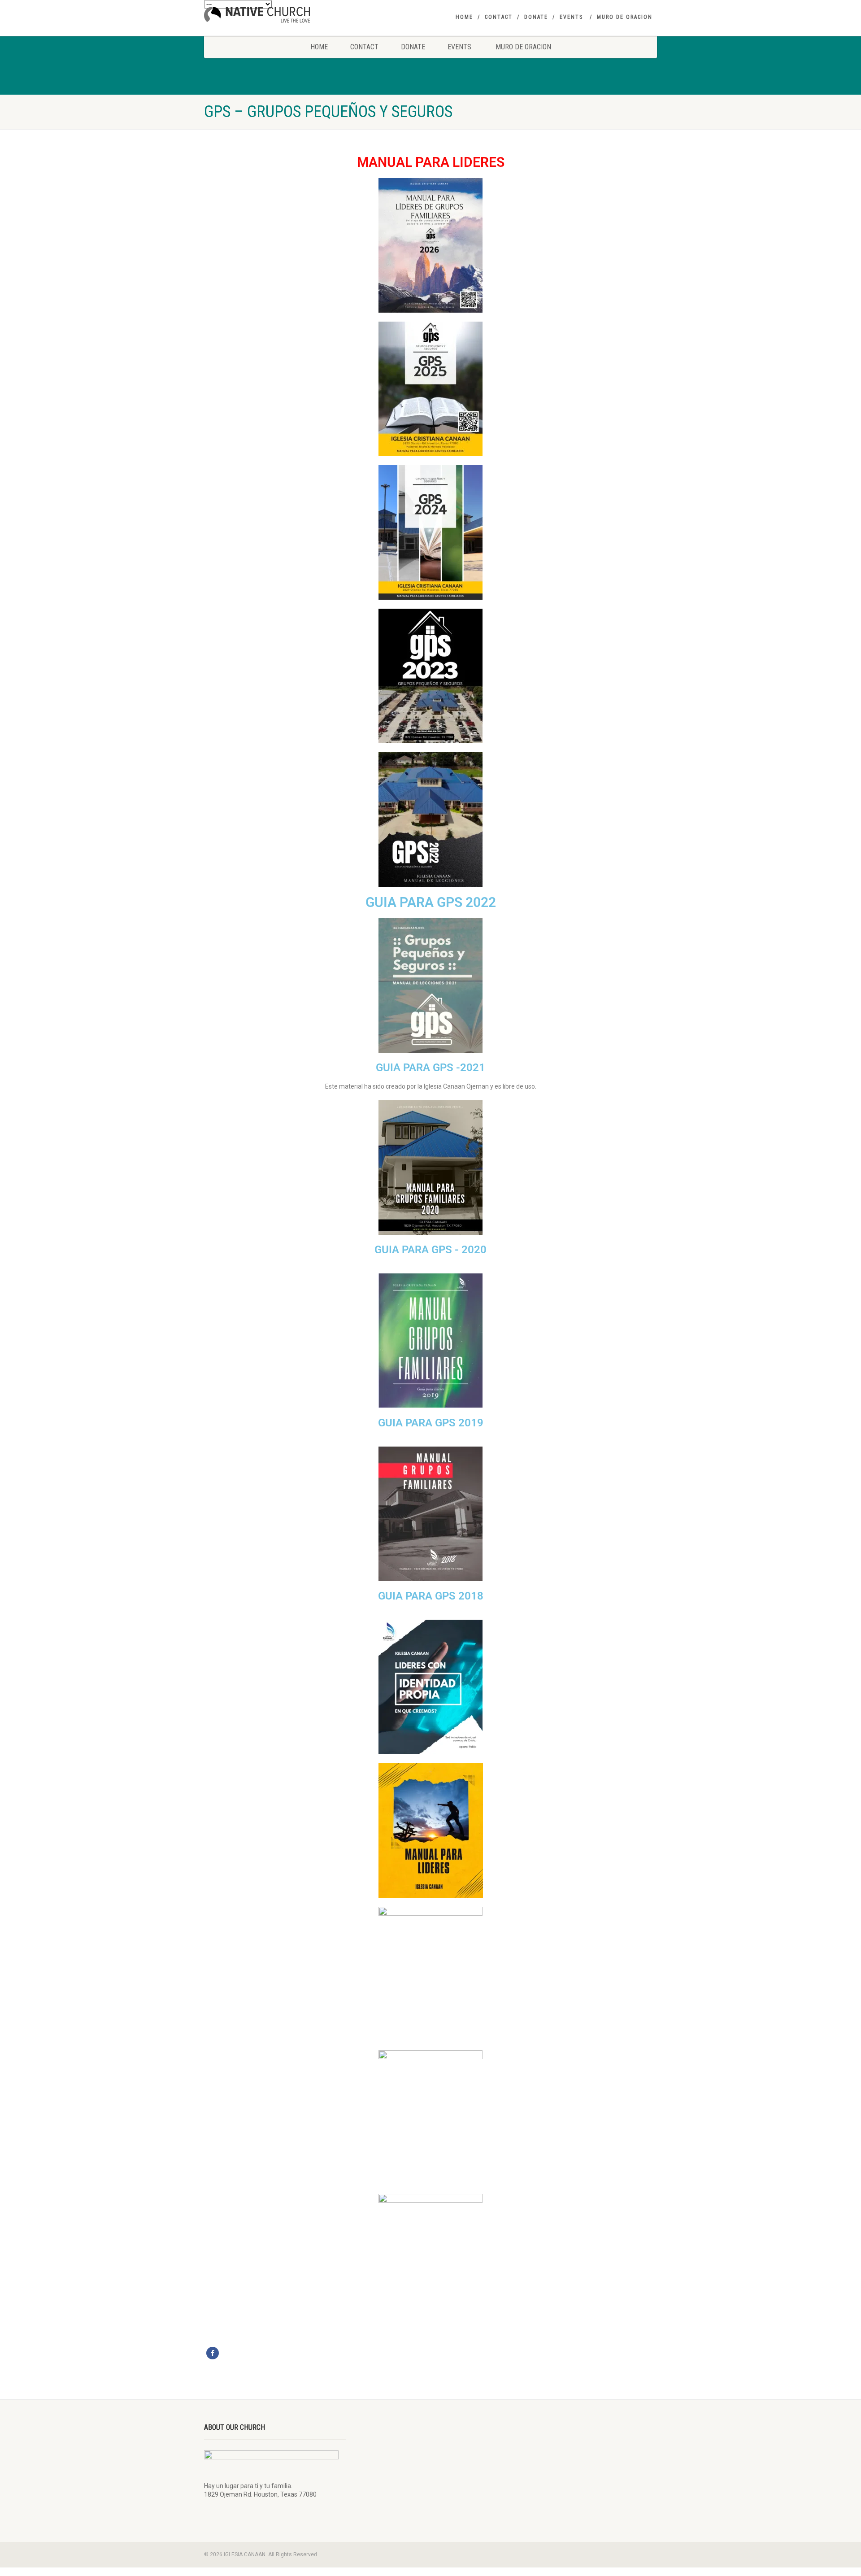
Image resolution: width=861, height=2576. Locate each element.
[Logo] (275, 15)
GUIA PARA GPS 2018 (431, 1596)
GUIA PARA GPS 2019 (431, 1423)
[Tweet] (227, 2353)
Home (464, 17)
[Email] (316, 2353)
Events (571, 17)
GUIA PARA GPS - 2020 (430, 1250)
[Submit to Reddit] (287, 2353)
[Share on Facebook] (213, 2353)
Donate (536, 17)
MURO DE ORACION (625, 17)
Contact (499, 17)
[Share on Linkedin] (301, 2353)
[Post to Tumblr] (257, 2353)
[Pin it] (272, 2353)
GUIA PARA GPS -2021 (430, 1068)
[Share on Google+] (242, 2353)
